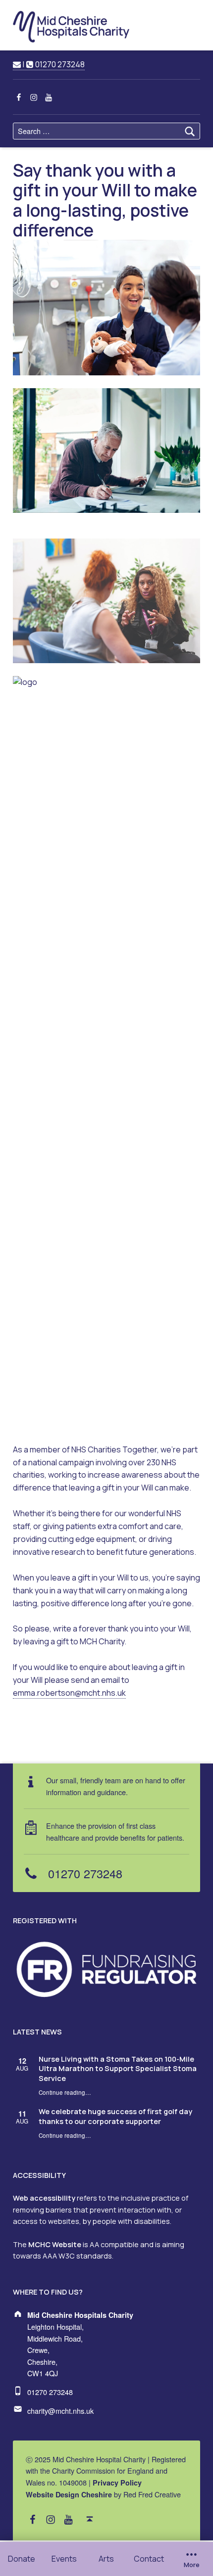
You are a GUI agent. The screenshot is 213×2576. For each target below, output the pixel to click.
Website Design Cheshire (69, 2494)
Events (64, 2559)
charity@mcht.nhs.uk (60, 2411)
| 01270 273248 (53, 64)
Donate (22, 2559)
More (192, 2565)
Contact (149, 2559)
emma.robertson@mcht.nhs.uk (69, 1693)
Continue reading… (65, 2092)
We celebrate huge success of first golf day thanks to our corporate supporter (115, 2116)
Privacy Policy (117, 2483)
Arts (106, 2559)
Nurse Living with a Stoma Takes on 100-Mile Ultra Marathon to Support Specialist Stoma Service (118, 2069)
